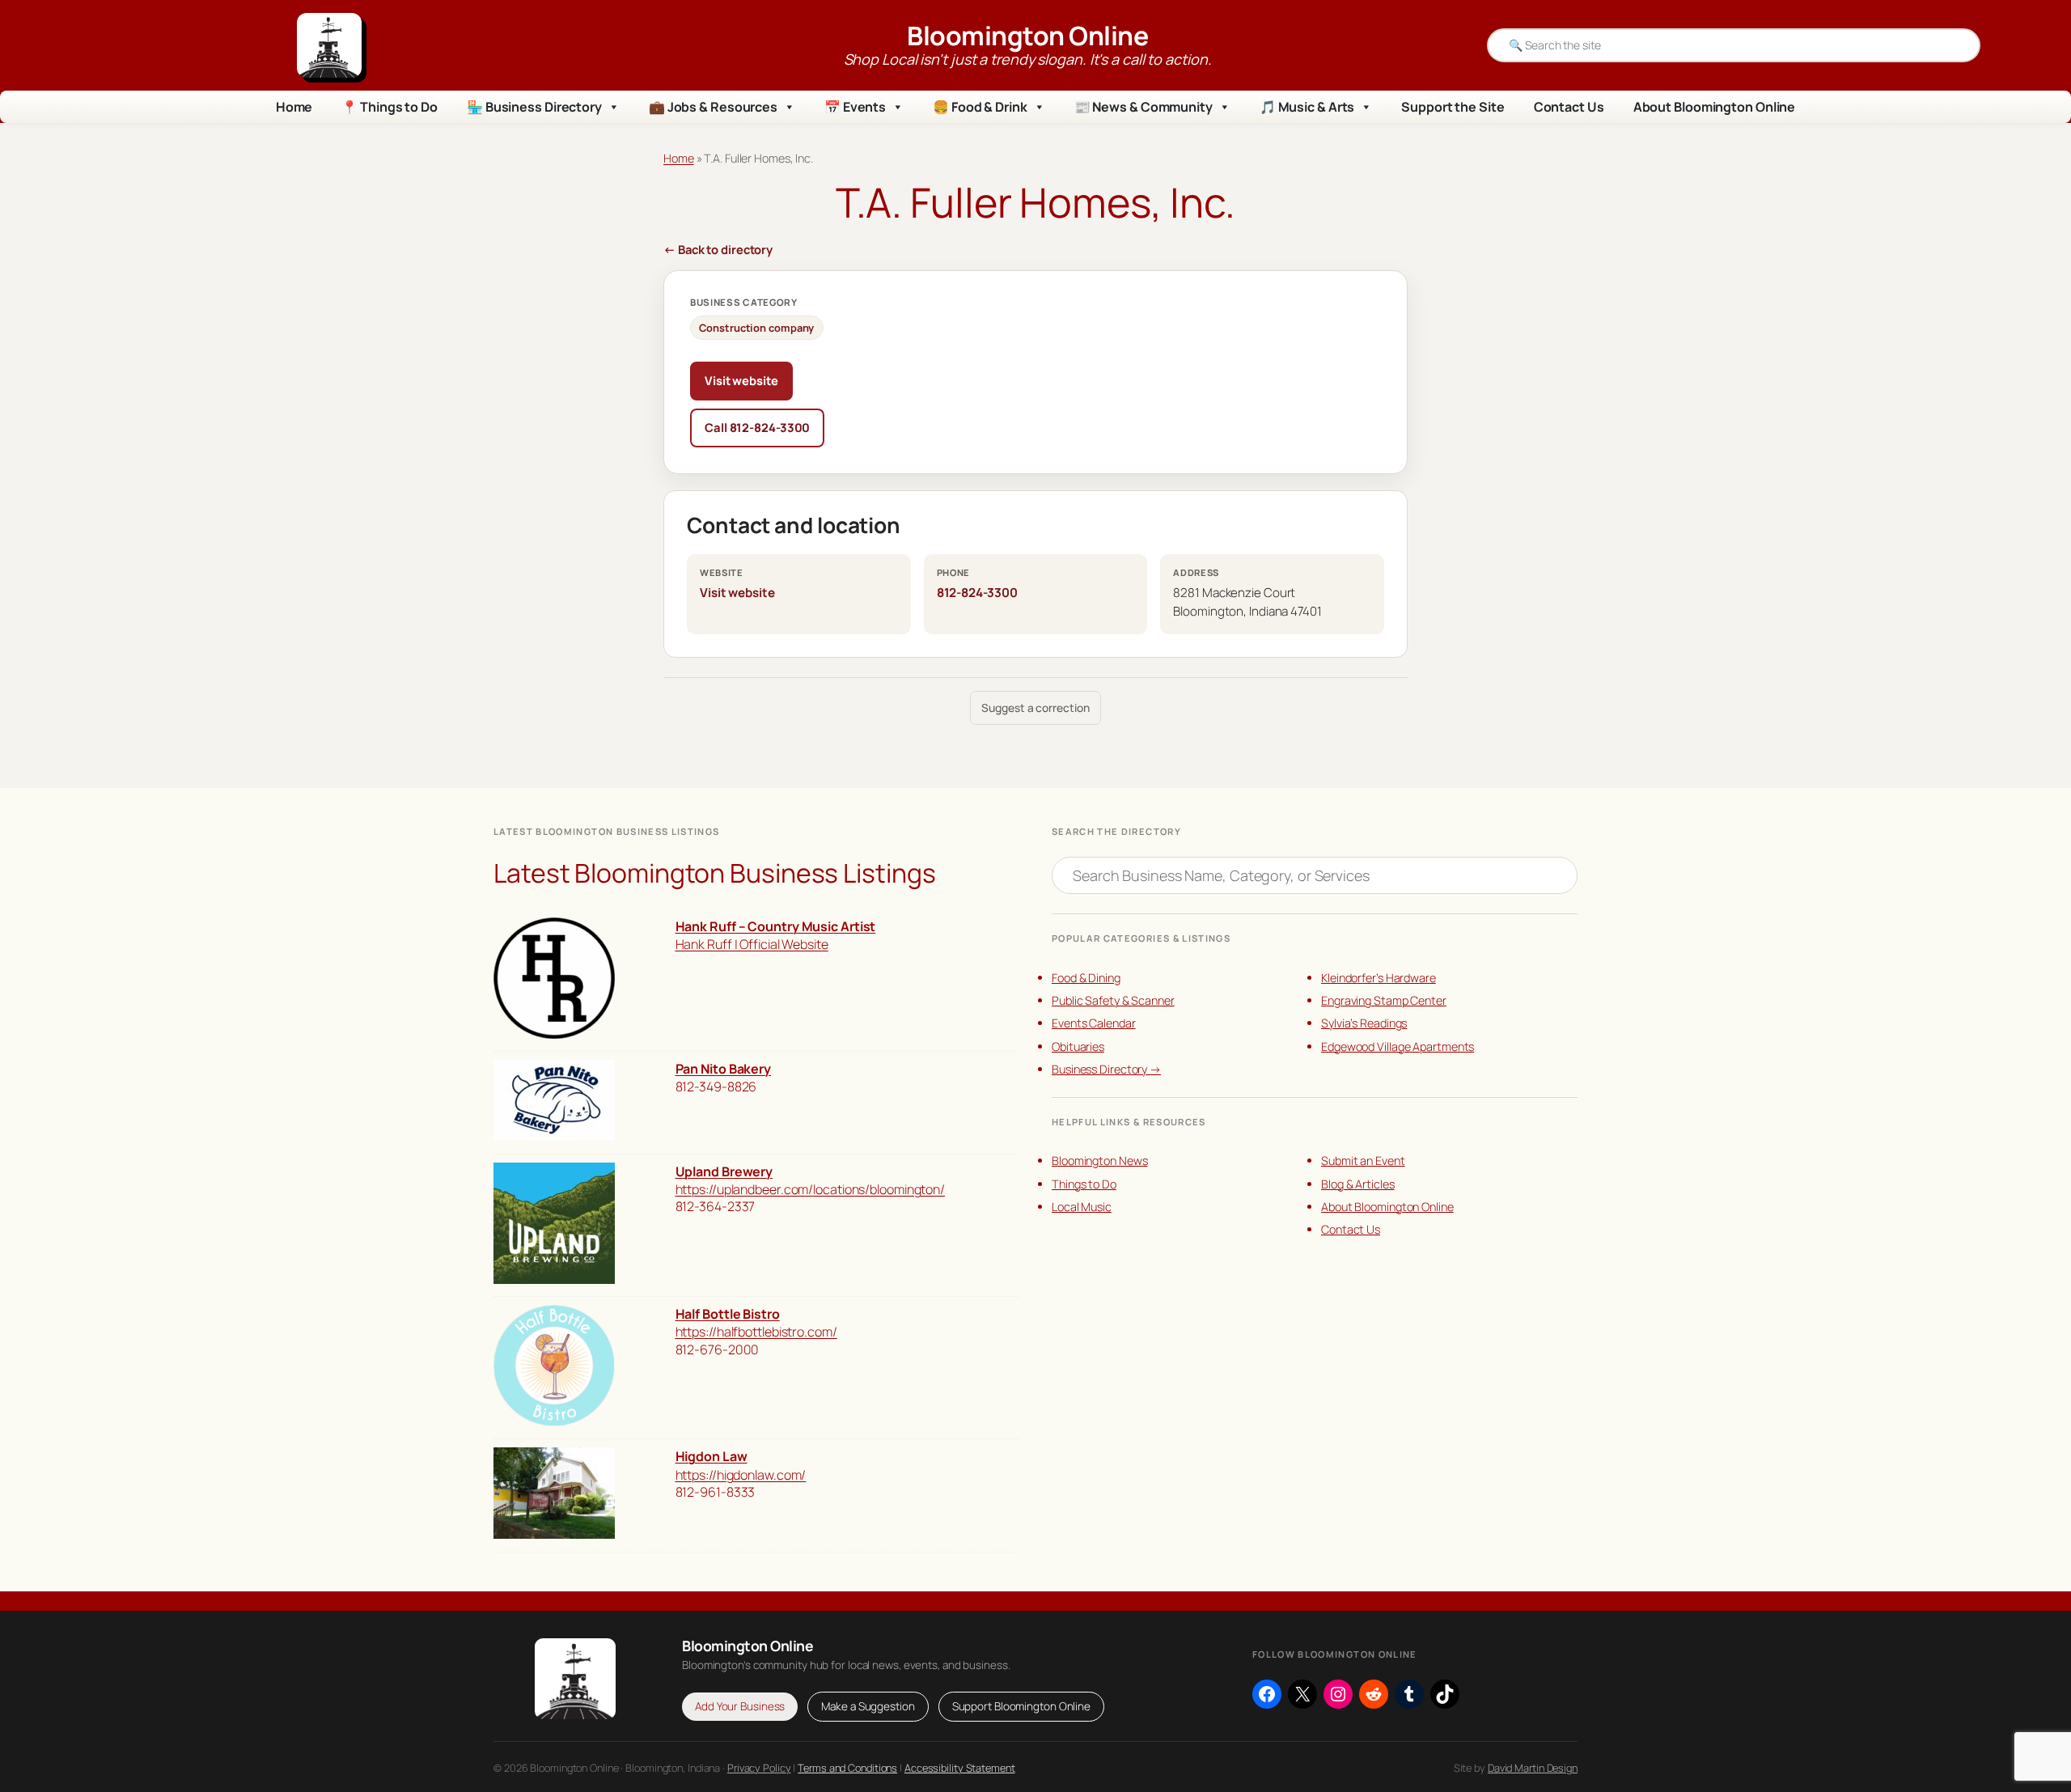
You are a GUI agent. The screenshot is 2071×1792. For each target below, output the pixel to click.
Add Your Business (740, 1706)
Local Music (1082, 1207)
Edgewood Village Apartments (1398, 1046)
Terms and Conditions (847, 1768)
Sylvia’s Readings (1364, 1023)
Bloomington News (1099, 1161)
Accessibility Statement (960, 1768)
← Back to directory (718, 249)
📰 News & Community (1143, 107)
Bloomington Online (1027, 36)
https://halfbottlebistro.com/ (756, 1332)
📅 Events (855, 107)
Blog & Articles (1358, 1184)
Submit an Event (1363, 1161)
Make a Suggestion (868, 1706)
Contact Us (1569, 107)
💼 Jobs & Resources (713, 107)
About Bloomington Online (1715, 107)
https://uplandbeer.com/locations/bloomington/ (811, 1189)
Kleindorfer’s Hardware (1379, 978)
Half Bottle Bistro (728, 1314)
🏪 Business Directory (534, 107)
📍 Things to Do (390, 107)
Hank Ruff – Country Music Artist (776, 926)
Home (294, 107)
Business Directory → (1106, 1069)
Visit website (741, 380)
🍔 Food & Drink (980, 107)
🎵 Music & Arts (1307, 107)
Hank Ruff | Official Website (752, 944)
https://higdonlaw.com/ (741, 1475)
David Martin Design (1533, 1768)
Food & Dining (1086, 978)
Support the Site (1453, 107)
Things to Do (1084, 1184)
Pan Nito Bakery (724, 1069)
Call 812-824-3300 (757, 427)
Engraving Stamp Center (1384, 1000)
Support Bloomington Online (1021, 1706)
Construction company (756, 328)
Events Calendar (1094, 1023)
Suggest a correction (1035, 707)
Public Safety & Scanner (1113, 1000)
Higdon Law (712, 1456)
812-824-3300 (977, 593)
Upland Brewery (724, 1171)
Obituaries (1078, 1046)
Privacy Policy (759, 1768)
